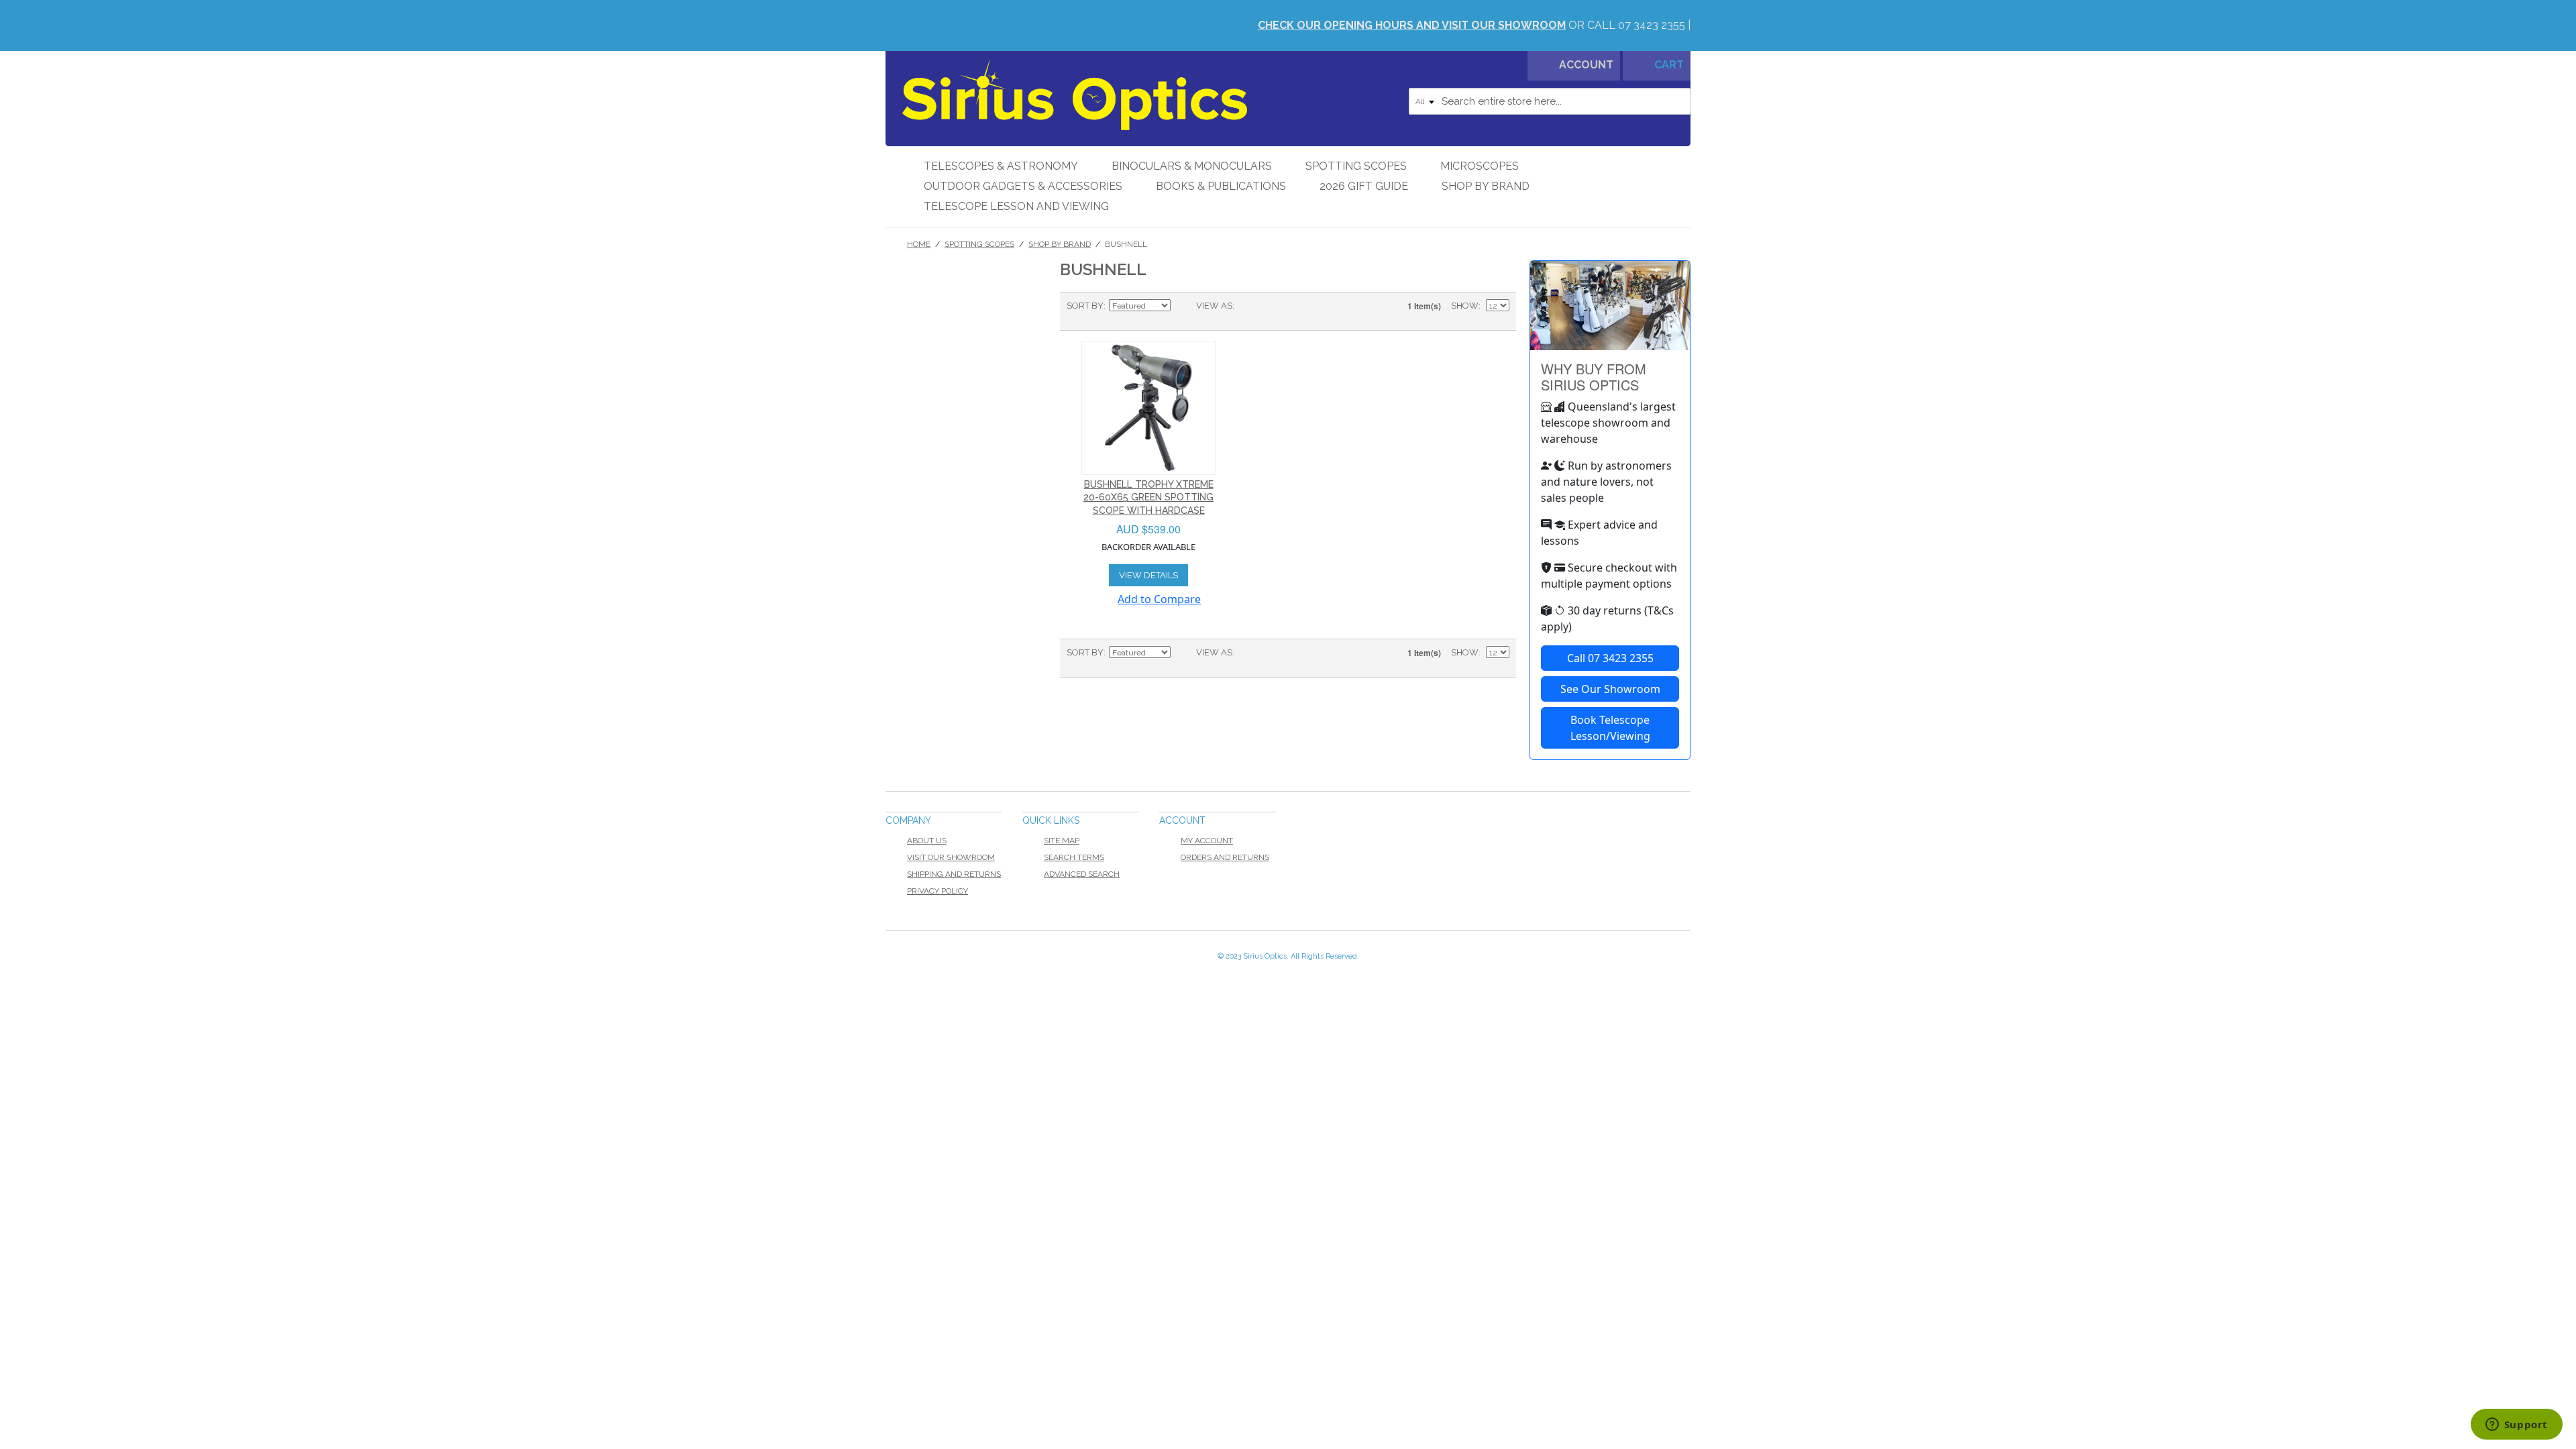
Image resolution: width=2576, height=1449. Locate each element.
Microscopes (1480, 166)
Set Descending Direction (1183, 306)
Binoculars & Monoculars (1192, 166)
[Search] (1677, 101)
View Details (1148, 575)
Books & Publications (1221, 186)
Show (1465, 306)
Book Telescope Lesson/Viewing (1610, 728)
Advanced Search (1082, 874)
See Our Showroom (1610, 689)
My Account (1207, 841)
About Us (927, 841)
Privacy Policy (937, 891)
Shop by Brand (1486, 186)
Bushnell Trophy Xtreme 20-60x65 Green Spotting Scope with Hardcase (1148, 497)
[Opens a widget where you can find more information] (2516, 1426)
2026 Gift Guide (1364, 186)
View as (1214, 306)
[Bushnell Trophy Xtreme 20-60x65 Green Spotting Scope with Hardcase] (1148, 408)
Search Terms (1074, 857)
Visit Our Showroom (951, 857)
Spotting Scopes (1356, 166)
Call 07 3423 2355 (1610, 658)
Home (919, 244)
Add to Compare (1159, 599)
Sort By (1085, 306)
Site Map (1062, 841)
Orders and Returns (1225, 857)
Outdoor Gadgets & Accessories (1023, 186)
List (1271, 306)
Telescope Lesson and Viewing (1016, 206)
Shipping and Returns (954, 874)
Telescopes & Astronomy (1001, 166)
